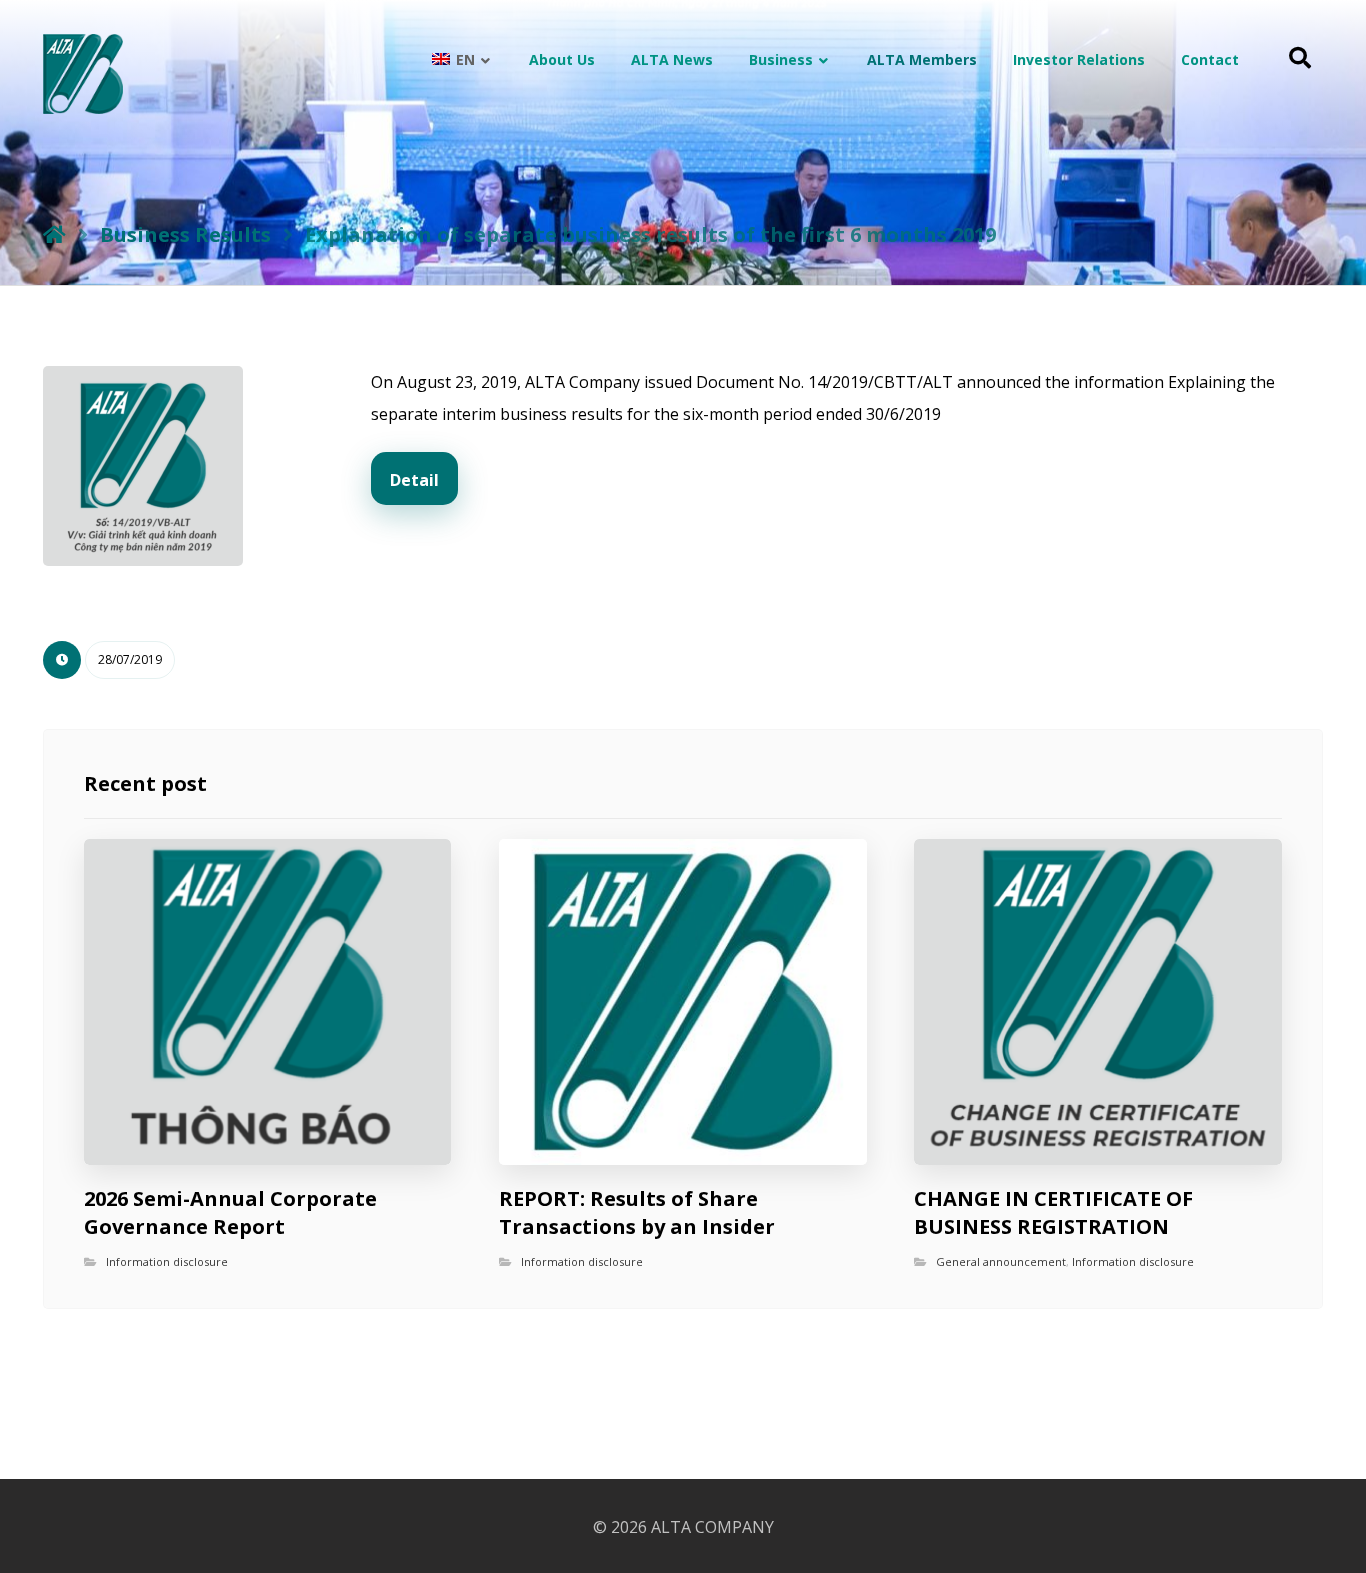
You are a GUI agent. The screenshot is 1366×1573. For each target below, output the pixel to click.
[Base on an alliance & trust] (83, 74)
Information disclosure (167, 1261)
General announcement (1001, 1261)
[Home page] (54, 234)
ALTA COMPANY (712, 1527)
